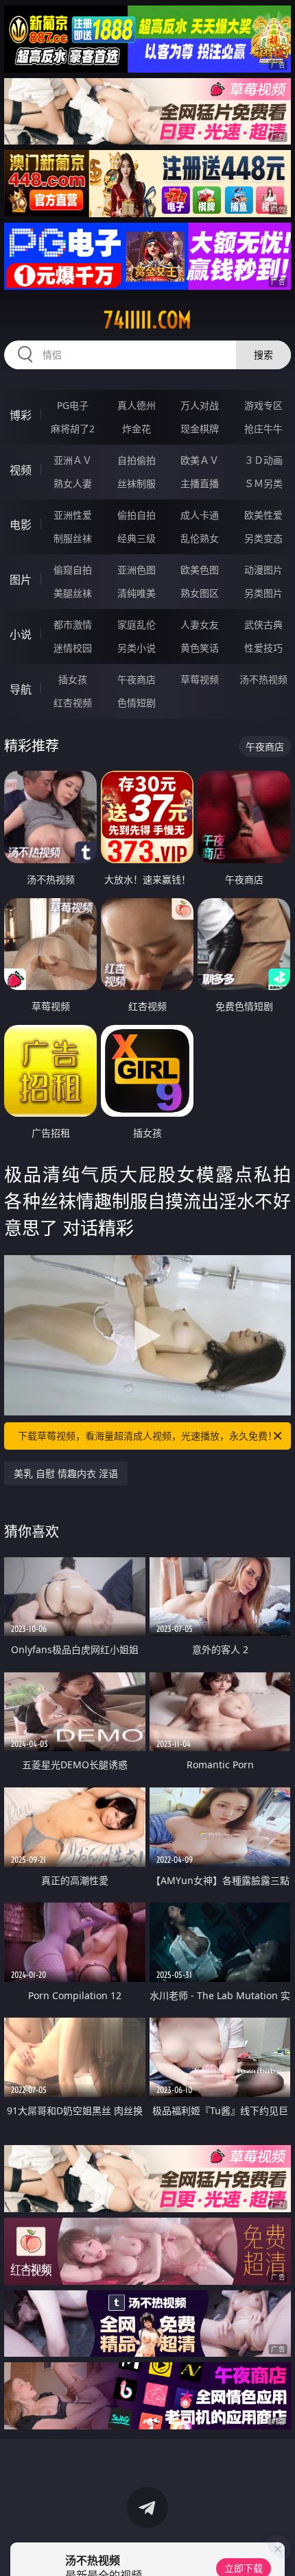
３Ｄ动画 (263, 460)
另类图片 (263, 593)
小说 (21, 634)
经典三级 (137, 538)
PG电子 (73, 405)
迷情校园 (73, 648)
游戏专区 (263, 405)
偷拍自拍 (137, 515)
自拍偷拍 (137, 460)
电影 (21, 525)
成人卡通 (200, 515)
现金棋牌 (200, 429)
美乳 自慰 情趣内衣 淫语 (66, 1473)
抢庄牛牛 (263, 429)
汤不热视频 (263, 679)
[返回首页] (277, 2549)
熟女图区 (200, 593)
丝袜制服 (137, 483)
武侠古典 (263, 624)
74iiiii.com (147, 320)
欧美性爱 (263, 515)
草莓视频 (200, 679)
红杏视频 (73, 703)
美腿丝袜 (73, 593)
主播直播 (200, 483)
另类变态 (263, 538)
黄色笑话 (200, 648)
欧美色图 (200, 570)
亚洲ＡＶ (73, 460)
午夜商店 (137, 679)
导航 (21, 689)
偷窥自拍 (73, 570)
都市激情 (73, 624)
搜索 (263, 355)
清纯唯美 (137, 593)
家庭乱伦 (137, 624)
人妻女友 (200, 624)
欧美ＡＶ (200, 460)
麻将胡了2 (73, 429)
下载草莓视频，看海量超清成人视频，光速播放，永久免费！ (147, 1436)
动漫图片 (263, 570)
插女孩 (73, 679)
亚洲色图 (137, 570)
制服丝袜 (73, 538)
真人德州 (137, 405)
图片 (21, 580)
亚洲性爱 (73, 515)
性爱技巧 (263, 648)
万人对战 (200, 405)
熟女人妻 (73, 483)
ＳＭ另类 (263, 483)
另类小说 (137, 648)
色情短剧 (137, 703)
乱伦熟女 (200, 538)
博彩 (21, 415)
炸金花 (137, 429)
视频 (21, 470)
